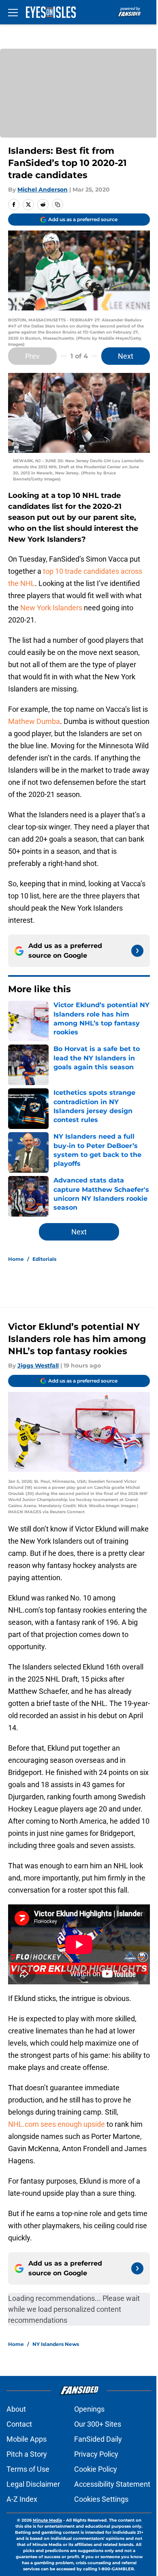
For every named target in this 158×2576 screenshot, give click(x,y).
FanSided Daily (98, 2439)
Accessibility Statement (112, 2484)
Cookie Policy (96, 2469)
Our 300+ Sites (98, 2424)
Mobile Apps (27, 2439)
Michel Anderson (43, 190)
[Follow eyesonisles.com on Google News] (137, 951)
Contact (19, 2424)
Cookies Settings (101, 2499)
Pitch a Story (27, 2454)
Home (16, 1259)
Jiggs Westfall (38, 1366)
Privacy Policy (96, 2454)
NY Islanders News (56, 2344)
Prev (32, 356)
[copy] (58, 205)
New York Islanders (51, 608)
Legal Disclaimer (33, 2484)
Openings (89, 2409)
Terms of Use (28, 2469)
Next (126, 356)
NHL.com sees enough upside (57, 2124)
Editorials (44, 1259)
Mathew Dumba (34, 721)
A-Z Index (22, 2499)
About (16, 2409)
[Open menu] (13, 12)
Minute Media (47, 2520)
